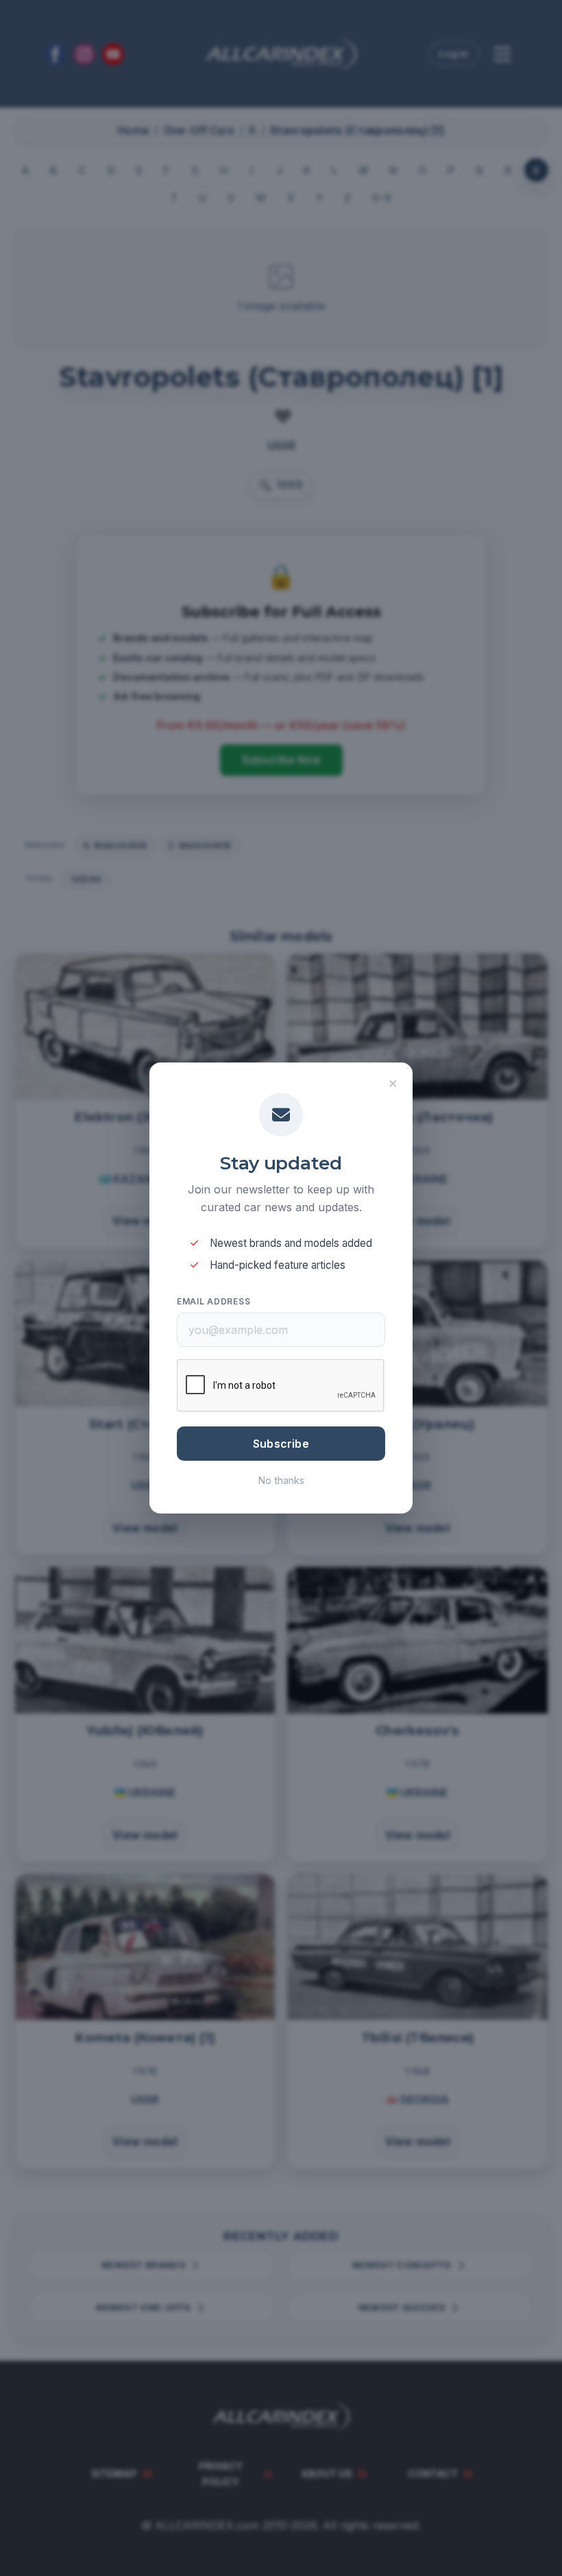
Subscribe (281, 1444)
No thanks (281, 1480)
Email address (213, 1301)
